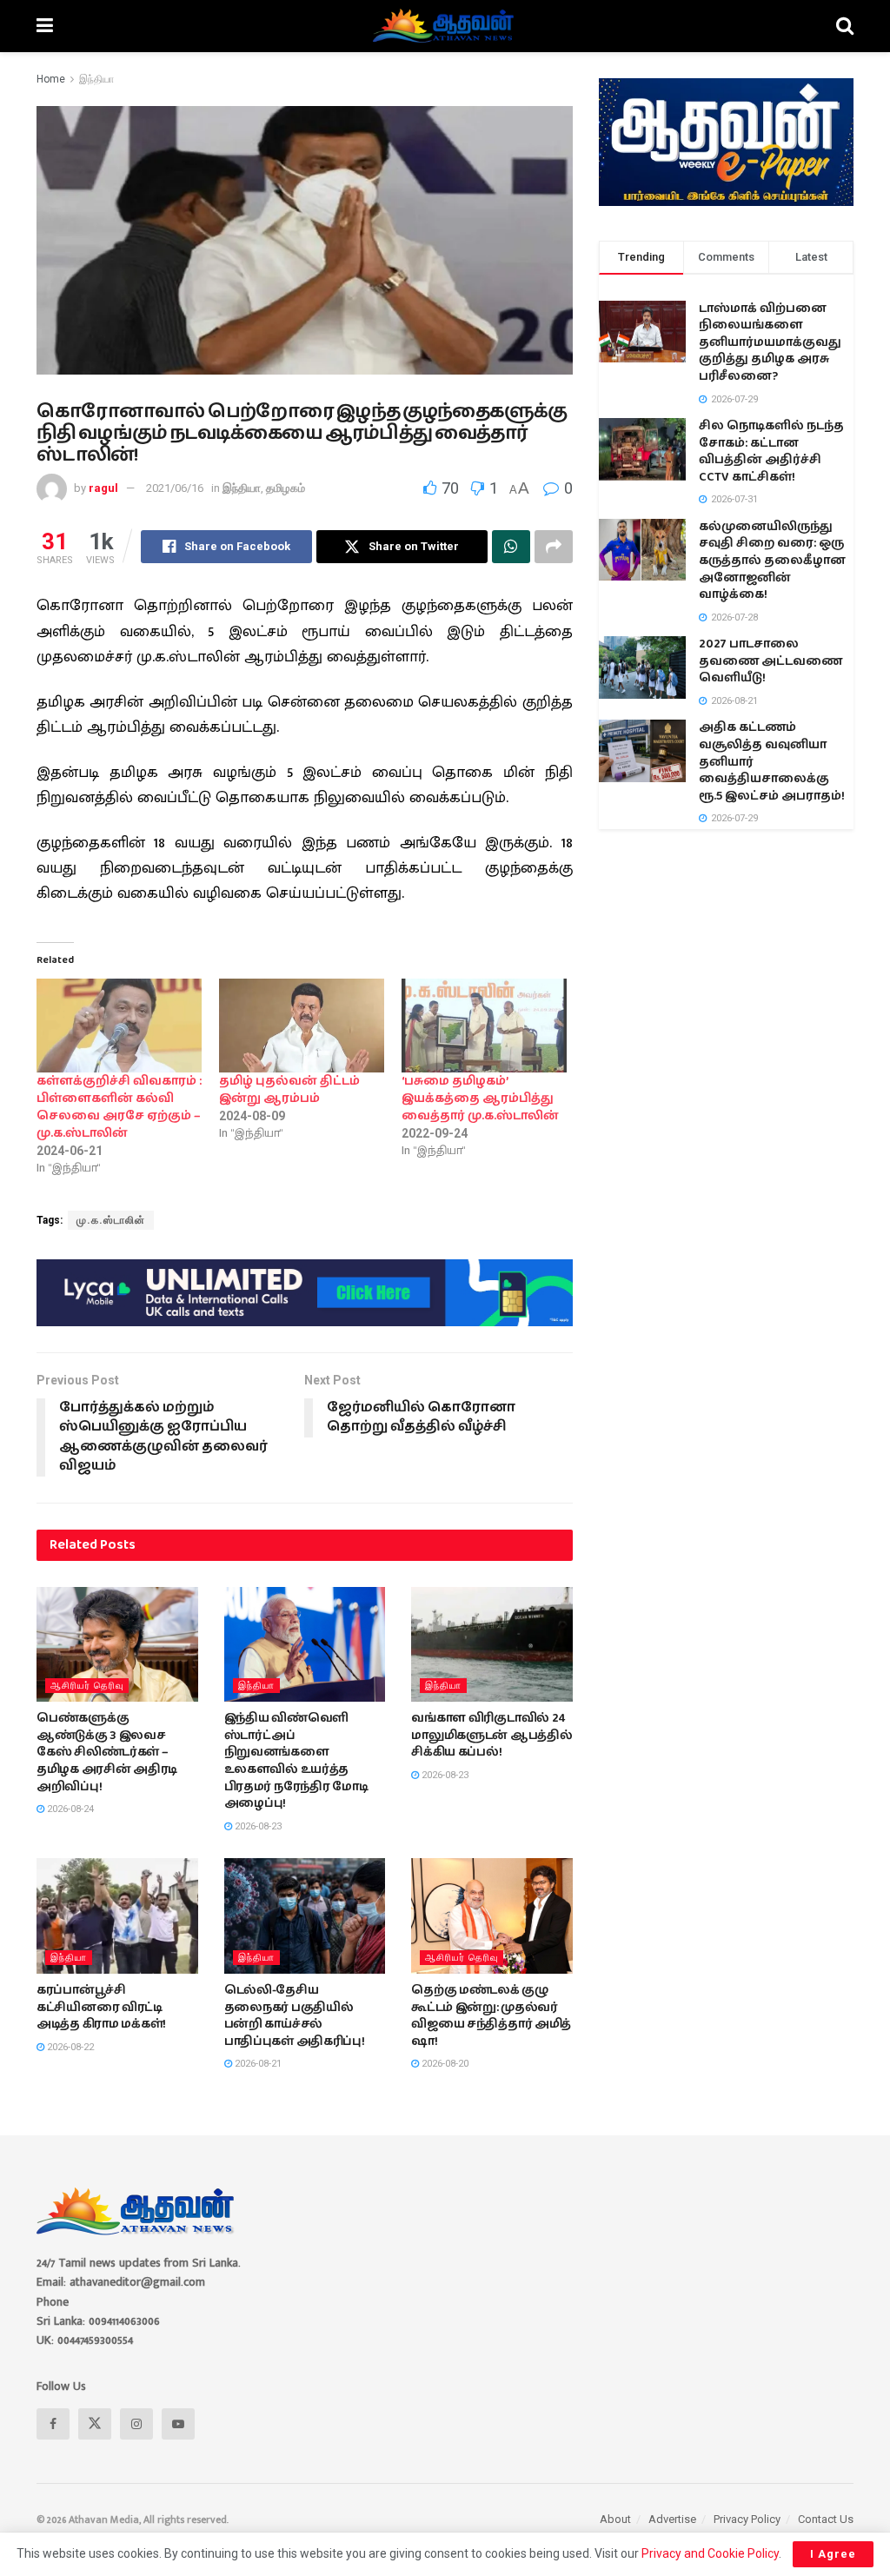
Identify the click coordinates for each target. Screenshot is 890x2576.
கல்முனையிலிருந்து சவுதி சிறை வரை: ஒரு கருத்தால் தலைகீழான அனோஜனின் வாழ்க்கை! (772, 561)
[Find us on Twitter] (95, 2424)
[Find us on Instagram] (136, 2424)
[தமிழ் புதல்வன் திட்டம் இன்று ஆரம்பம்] (302, 1026)
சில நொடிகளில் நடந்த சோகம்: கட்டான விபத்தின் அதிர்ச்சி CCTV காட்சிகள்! (771, 451)
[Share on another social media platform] (554, 547)
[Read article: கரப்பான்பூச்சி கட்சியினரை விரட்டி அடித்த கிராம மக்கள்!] (117, 1916)
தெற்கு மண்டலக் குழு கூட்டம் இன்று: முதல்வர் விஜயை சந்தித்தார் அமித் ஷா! (491, 2016)
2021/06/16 (175, 488)
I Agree (833, 2554)
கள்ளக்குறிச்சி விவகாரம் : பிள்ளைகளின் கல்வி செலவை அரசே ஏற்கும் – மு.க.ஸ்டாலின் (119, 1107)
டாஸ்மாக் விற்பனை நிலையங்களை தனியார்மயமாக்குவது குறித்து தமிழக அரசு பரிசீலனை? (770, 342)
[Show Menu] (45, 26)
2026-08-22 (69, 2047)
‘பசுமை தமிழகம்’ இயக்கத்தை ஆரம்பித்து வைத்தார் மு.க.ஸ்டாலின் (480, 1099)
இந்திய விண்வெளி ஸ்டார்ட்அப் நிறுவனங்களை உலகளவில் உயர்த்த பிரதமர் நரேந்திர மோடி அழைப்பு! (296, 1761)
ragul (103, 488)
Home (51, 79)
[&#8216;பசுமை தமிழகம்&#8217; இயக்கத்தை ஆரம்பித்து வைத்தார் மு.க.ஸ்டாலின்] (484, 1026)
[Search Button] (845, 26)
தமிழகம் (286, 488)
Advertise (672, 2519)
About (615, 2519)
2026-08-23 (257, 1826)
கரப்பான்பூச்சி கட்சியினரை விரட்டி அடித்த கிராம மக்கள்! (101, 2007)
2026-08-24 (69, 1809)
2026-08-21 (257, 2064)
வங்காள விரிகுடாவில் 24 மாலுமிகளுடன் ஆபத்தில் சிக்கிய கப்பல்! (491, 1735)
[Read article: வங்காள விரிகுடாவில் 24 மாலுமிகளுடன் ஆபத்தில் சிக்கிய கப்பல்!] (492, 1645)
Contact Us (826, 2519)
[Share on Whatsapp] (511, 547)
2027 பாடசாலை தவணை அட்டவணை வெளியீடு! (770, 661)
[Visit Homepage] (445, 26)
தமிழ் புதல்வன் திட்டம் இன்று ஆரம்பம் (289, 1090)
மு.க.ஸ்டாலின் (111, 1220)
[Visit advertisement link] (305, 1292)
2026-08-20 (444, 2064)
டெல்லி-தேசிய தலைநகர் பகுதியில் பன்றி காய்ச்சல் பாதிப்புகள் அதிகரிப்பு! (295, 2016)
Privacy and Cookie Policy (710, 2553)
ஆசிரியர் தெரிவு (87, 1686)
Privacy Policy (747, 2519)
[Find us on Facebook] (53, 2424)
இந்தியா (96, 79)
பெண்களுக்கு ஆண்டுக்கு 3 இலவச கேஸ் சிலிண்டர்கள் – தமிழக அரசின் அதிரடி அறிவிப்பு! (107, 1752)
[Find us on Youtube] (178, 2424)
